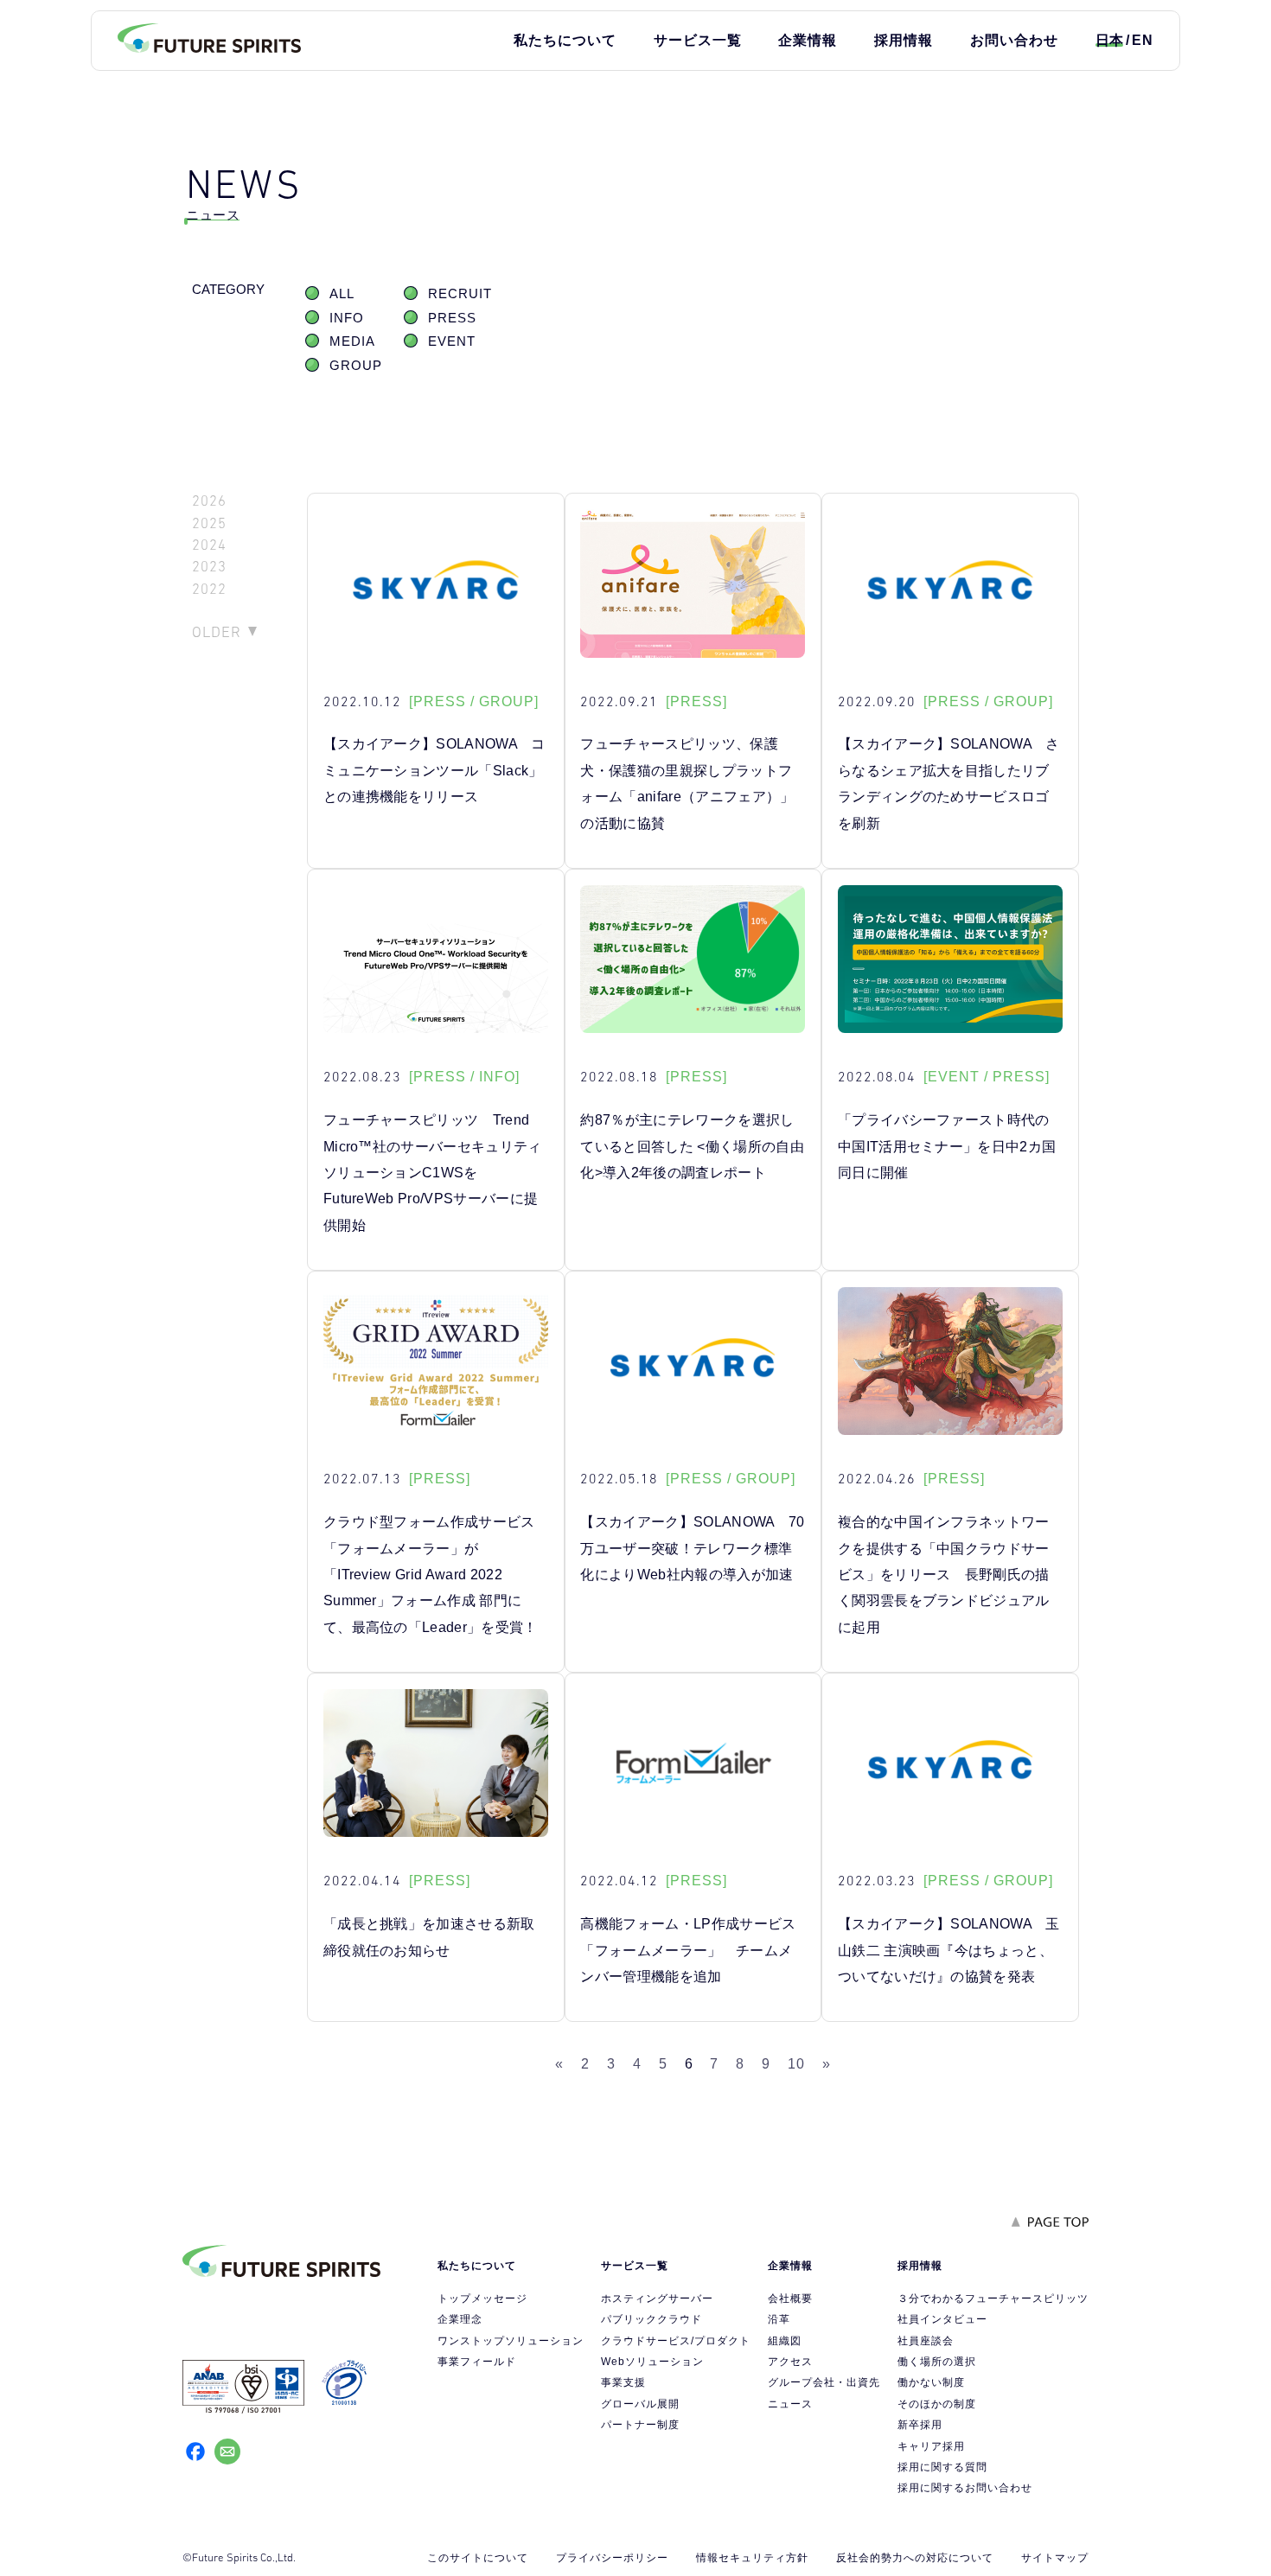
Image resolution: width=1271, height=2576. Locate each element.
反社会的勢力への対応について (915, 2558)
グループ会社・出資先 (824, 2382)
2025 (209, 523)
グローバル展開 (640, 2404)
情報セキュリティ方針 (752, 2558)
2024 (209, 545)
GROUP (356, 366)
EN (1143, 40)
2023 (209, 567)
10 (796, 2064)
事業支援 (623, 2382)
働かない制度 (931, 2382)
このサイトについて (478, 2558)
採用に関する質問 (942, 2467)
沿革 (779, 2319)
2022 (209, 589)
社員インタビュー (942, 2319)
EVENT (452, 341)
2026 (209, 501)
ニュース (790, 2404)
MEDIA (352, 341)
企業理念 (460, 2319)
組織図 (785, 2341)
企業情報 (808, 40)
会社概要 (790, 2299)
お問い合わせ (1014, 40)
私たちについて (565, 40)
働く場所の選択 (937, 2362)
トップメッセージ (482, 2299)
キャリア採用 (931, 2446)
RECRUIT (460, 294)
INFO (347, 318)
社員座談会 (926, 2341)
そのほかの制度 (937, 2404)
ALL (342, 294)
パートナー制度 (640, 2425)
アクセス (790, 2362)
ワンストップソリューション (511, 2341)
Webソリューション (652, 2362)
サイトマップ (1055, 2558)
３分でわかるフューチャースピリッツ (993, 2299)
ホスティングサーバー (657, 2299)
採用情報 (904, 40)
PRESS (452, 318)
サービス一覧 (698, 40)
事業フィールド (477, 2362)
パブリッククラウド (651, 2319)
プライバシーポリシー (612, 2558)
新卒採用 (920, 2425)
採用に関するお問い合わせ (965, 2488)
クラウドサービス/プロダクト (676, 2341)
